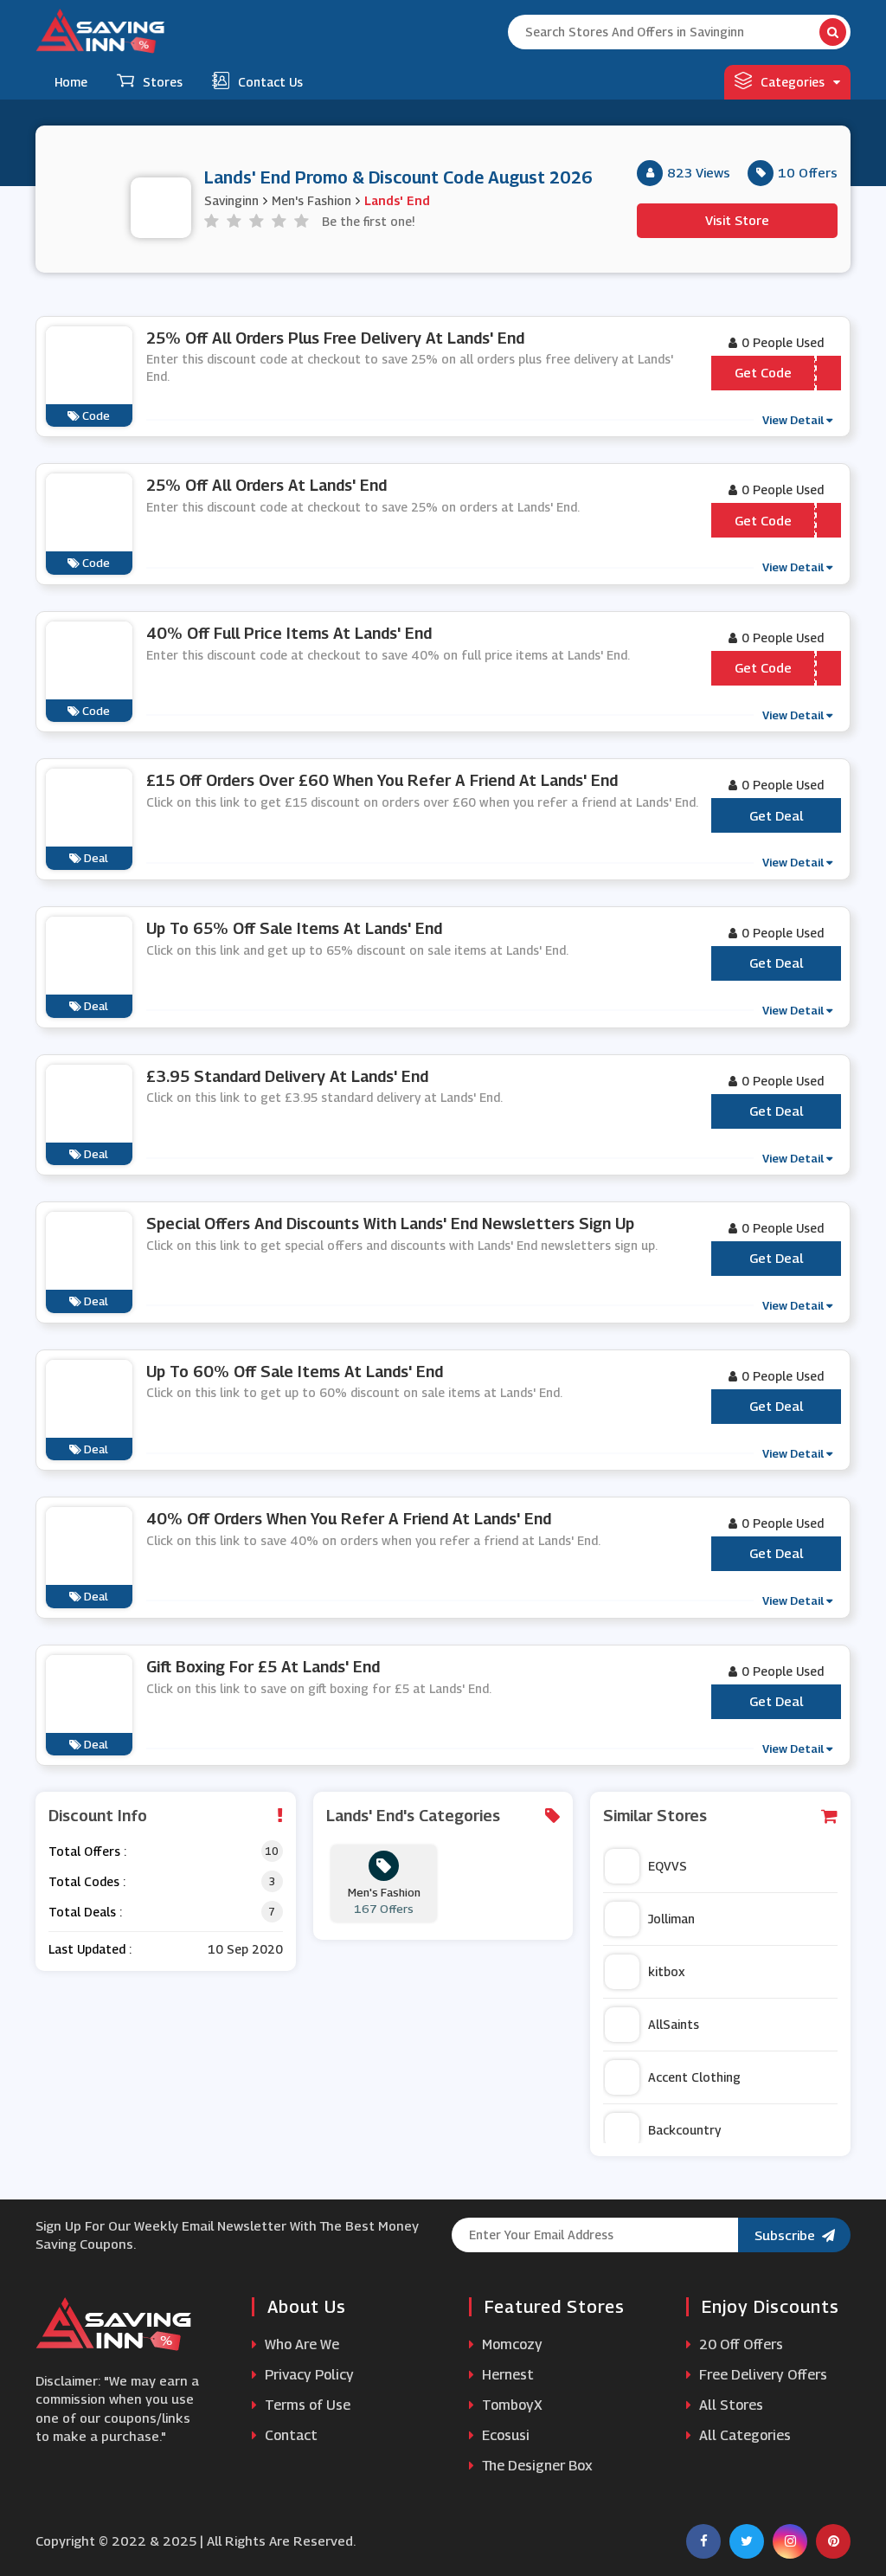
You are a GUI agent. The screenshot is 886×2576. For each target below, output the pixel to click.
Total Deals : (85, 1912)
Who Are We (300, 2344)
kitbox (667, 1971)
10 (272, 1851)
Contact (289, 2435)
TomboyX (510, 2405)
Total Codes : (87, 1881)
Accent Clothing (694, 2077)
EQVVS (668, 1866)
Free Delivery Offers (761, 2375)
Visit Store (737, 220)
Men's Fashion (311, 200)
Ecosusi (504, 2435)
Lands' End (397, 200)
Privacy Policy (308, 2375)
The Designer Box (536, 2466)
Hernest (506, 2375)
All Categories (743, 2435)
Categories (793, 82)
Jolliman (671, 1919)
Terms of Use (306, 2405)
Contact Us (270, 82)
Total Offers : (87, 1851)
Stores (163, 82)
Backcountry (684, 2130)
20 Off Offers (739, 2344)
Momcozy (510, 2344)
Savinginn (231, 200)
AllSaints (674, 2024)
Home (71, 82)
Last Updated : (90, 1949)
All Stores (729, 2405)
